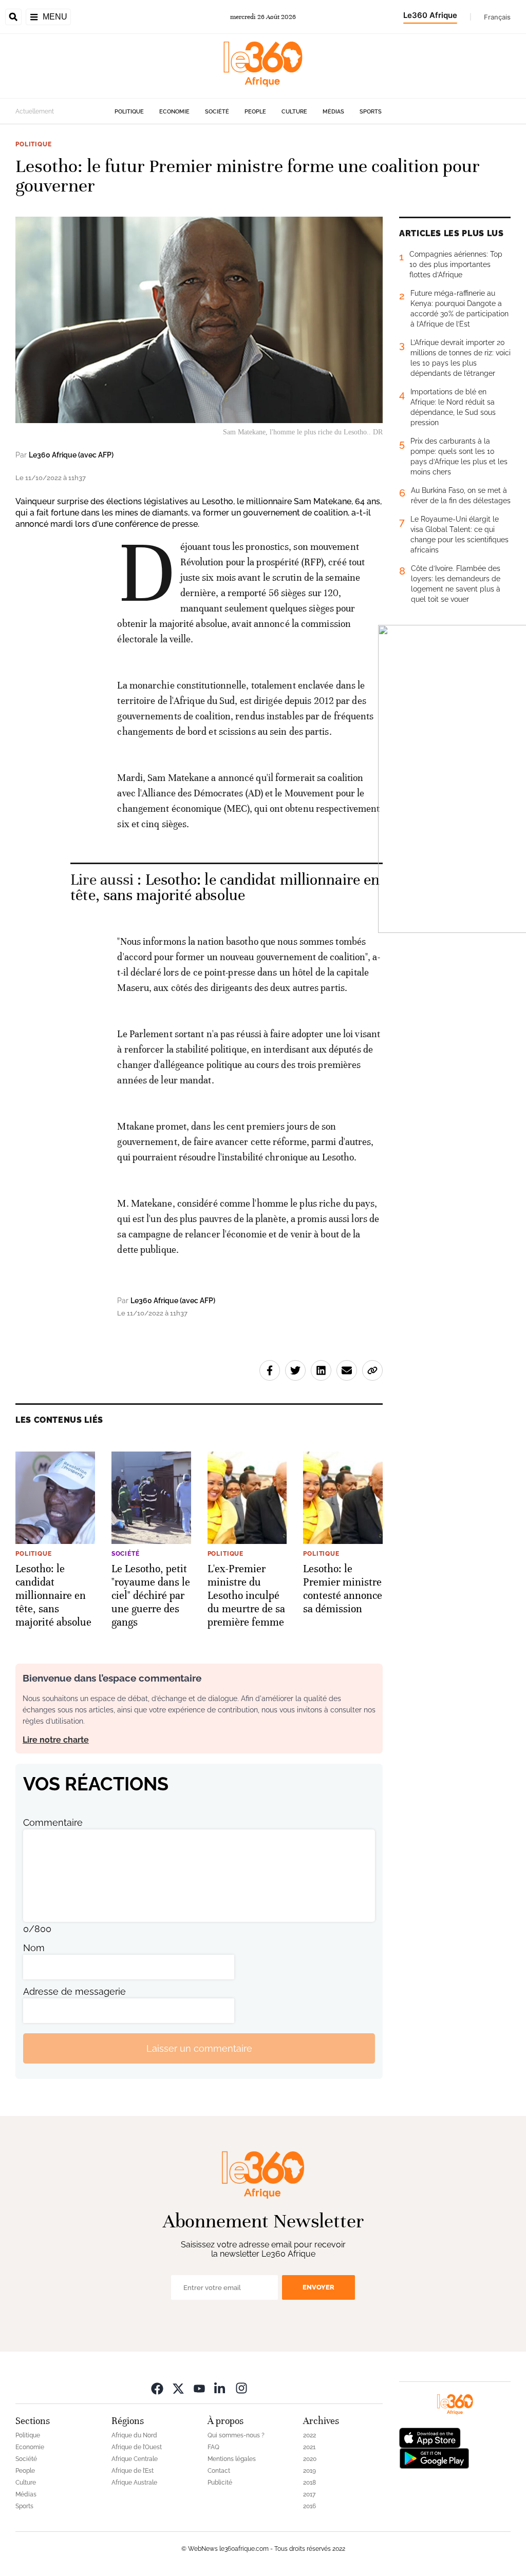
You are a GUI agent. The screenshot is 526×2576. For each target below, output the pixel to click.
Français (497, 17)
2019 (309, 2471)
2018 (309, 2483)
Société (217, 112)
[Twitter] (178, 2388)
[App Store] (430, 2437)
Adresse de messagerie (74, 1991)
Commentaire (53, 1823)
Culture (294, 112)
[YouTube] (199, 2388)
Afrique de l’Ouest (137, 2447)
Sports (371, 112)
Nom (34, 1948)
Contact (219, 2471)
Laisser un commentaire (199, 2048)
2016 (309, 2506)
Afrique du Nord (134, 2435)
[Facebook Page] (157, 2388)
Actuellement (35, 111)
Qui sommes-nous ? (236, 2435)
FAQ (213, 2447)
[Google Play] (434, 2458)
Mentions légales (232, 2459)
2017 (309, 2494)
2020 (310, 2459)
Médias (333, 112)
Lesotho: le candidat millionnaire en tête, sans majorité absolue (225, 888)
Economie (174, 112)
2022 (309, 2435)
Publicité (220, 2483)
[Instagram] (241, 2388)
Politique (129, 112)
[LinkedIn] (220, 2388)
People (255, 112)
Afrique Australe (134, 2483)
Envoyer (318, 2287)
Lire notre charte (56, 1740)
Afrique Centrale (135, 2459)
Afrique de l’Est (133, 2471)
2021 (309, 2447)
